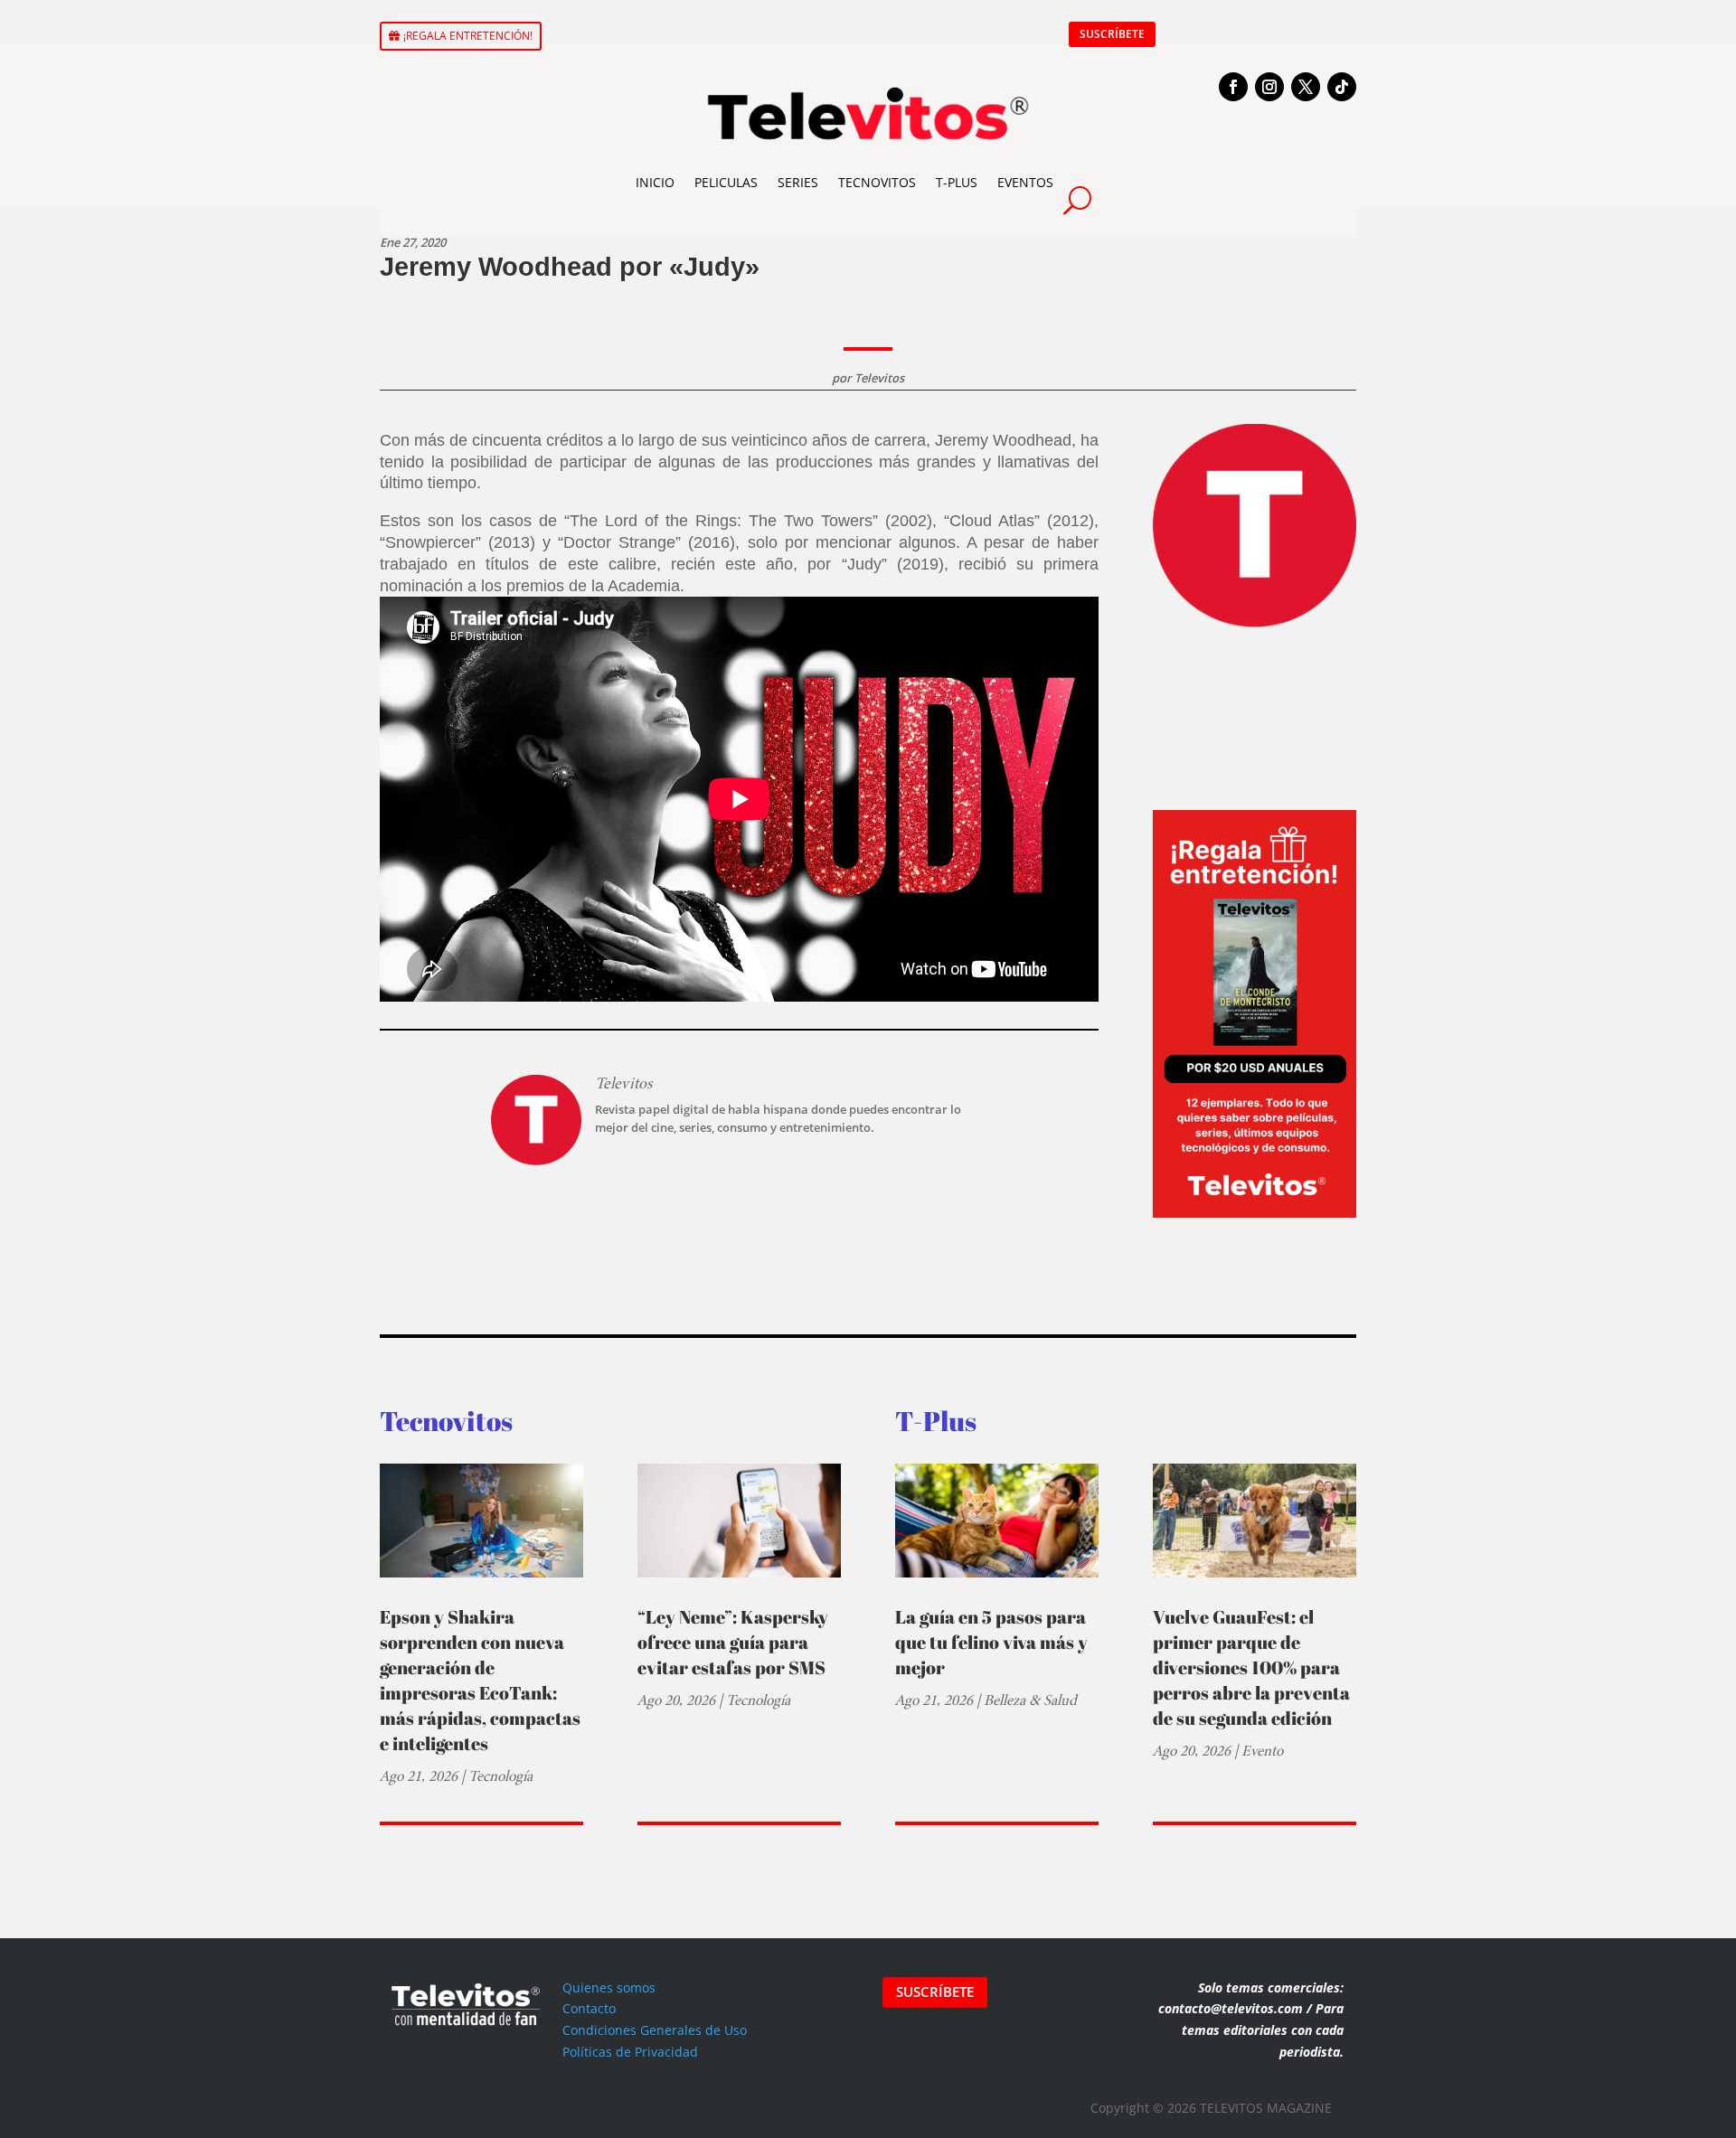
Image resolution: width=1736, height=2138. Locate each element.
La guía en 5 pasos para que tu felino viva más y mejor (991, 1642)
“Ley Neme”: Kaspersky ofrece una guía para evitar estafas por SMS (733, 1642)
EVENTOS (1025, 182)
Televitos (879, 378)
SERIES (798, 182)
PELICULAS (726, 182)
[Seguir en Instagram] (1269, 87)
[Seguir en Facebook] (1233, 87)
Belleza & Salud (1030, 1700)
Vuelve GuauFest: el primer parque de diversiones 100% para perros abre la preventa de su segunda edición (1251, 1667)
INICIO (655, 182)
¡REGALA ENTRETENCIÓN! (468, 36)
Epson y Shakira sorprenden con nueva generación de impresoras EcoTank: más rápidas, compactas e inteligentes (480, 1680)
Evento (1262, 1751)
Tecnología (500, 1776)
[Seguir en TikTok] (1342, 87)
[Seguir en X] (1306, 87)
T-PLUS (957, 182)
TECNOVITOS (877, 182)
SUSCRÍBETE (1112, 34)
